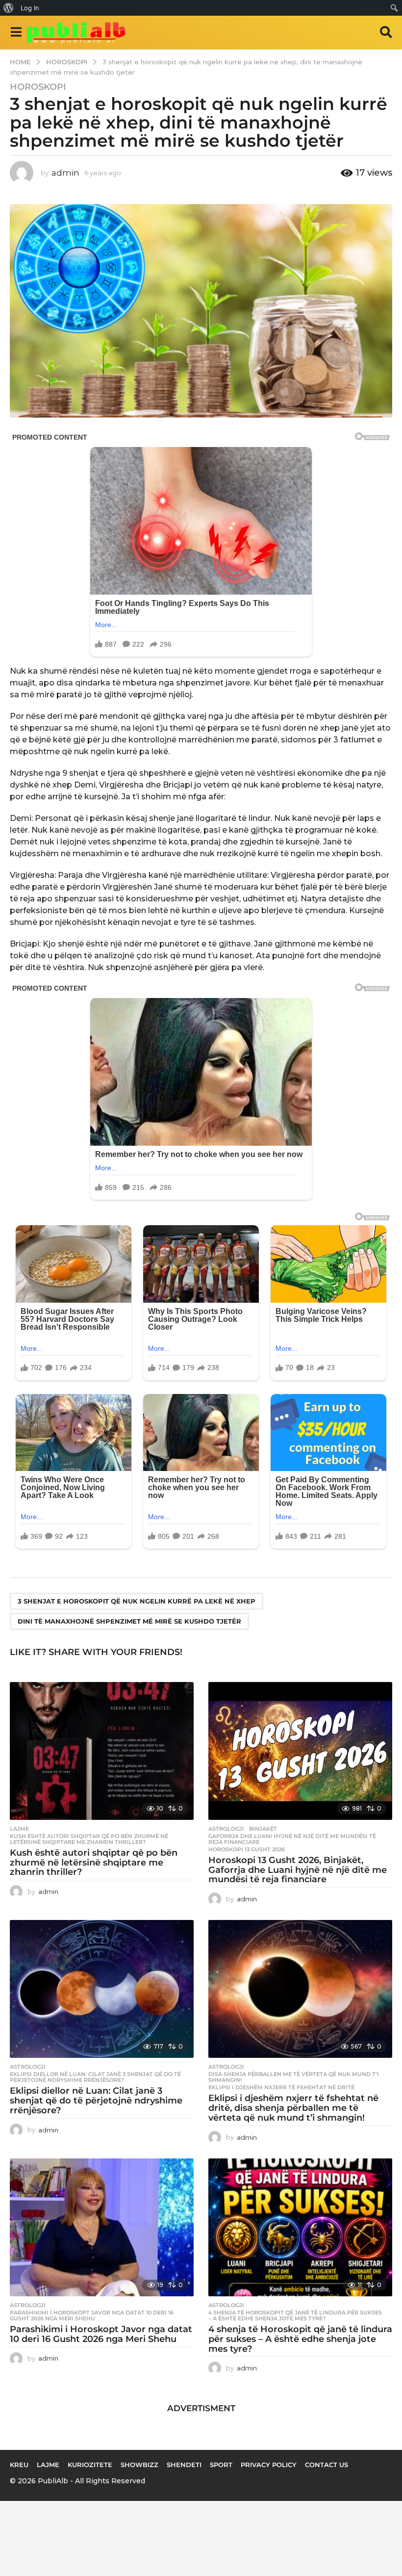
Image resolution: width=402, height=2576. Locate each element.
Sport (221, 2465)
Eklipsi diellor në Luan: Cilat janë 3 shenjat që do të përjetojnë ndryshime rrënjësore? (95, 2077)
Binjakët (263, 1829)
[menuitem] (9, 8)
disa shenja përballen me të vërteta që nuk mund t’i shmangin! (294, 2077)
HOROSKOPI (38, 87)
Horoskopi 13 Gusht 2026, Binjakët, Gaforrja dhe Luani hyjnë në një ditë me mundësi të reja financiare (298, 1870)
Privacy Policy (269, 2465)
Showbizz (139, 2465)
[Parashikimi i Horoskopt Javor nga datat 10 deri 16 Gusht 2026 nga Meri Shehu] (102, 2227)
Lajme (19, 1829)
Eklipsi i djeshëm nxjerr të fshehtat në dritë (281, 2087)
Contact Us (327, 2465)
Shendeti (184, 2465)
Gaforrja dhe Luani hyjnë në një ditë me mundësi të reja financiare (292, 1839)
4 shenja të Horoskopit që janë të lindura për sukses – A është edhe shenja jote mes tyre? (295, 2315)
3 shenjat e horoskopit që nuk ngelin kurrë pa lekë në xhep (137, 1601)
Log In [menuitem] (30, 8)
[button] (16, 32)
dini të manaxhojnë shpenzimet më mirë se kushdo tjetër (129, 1621)
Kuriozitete (90, 2465)
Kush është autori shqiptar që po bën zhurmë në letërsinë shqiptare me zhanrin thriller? (89, 1839)
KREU (19, 2465)
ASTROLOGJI (226, 1829)
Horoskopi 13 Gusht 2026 (247, 1849)
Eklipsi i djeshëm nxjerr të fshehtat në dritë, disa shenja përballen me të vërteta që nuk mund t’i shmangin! (293, 2108)
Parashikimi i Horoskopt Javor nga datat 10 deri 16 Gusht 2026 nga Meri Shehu (92, 2315)
